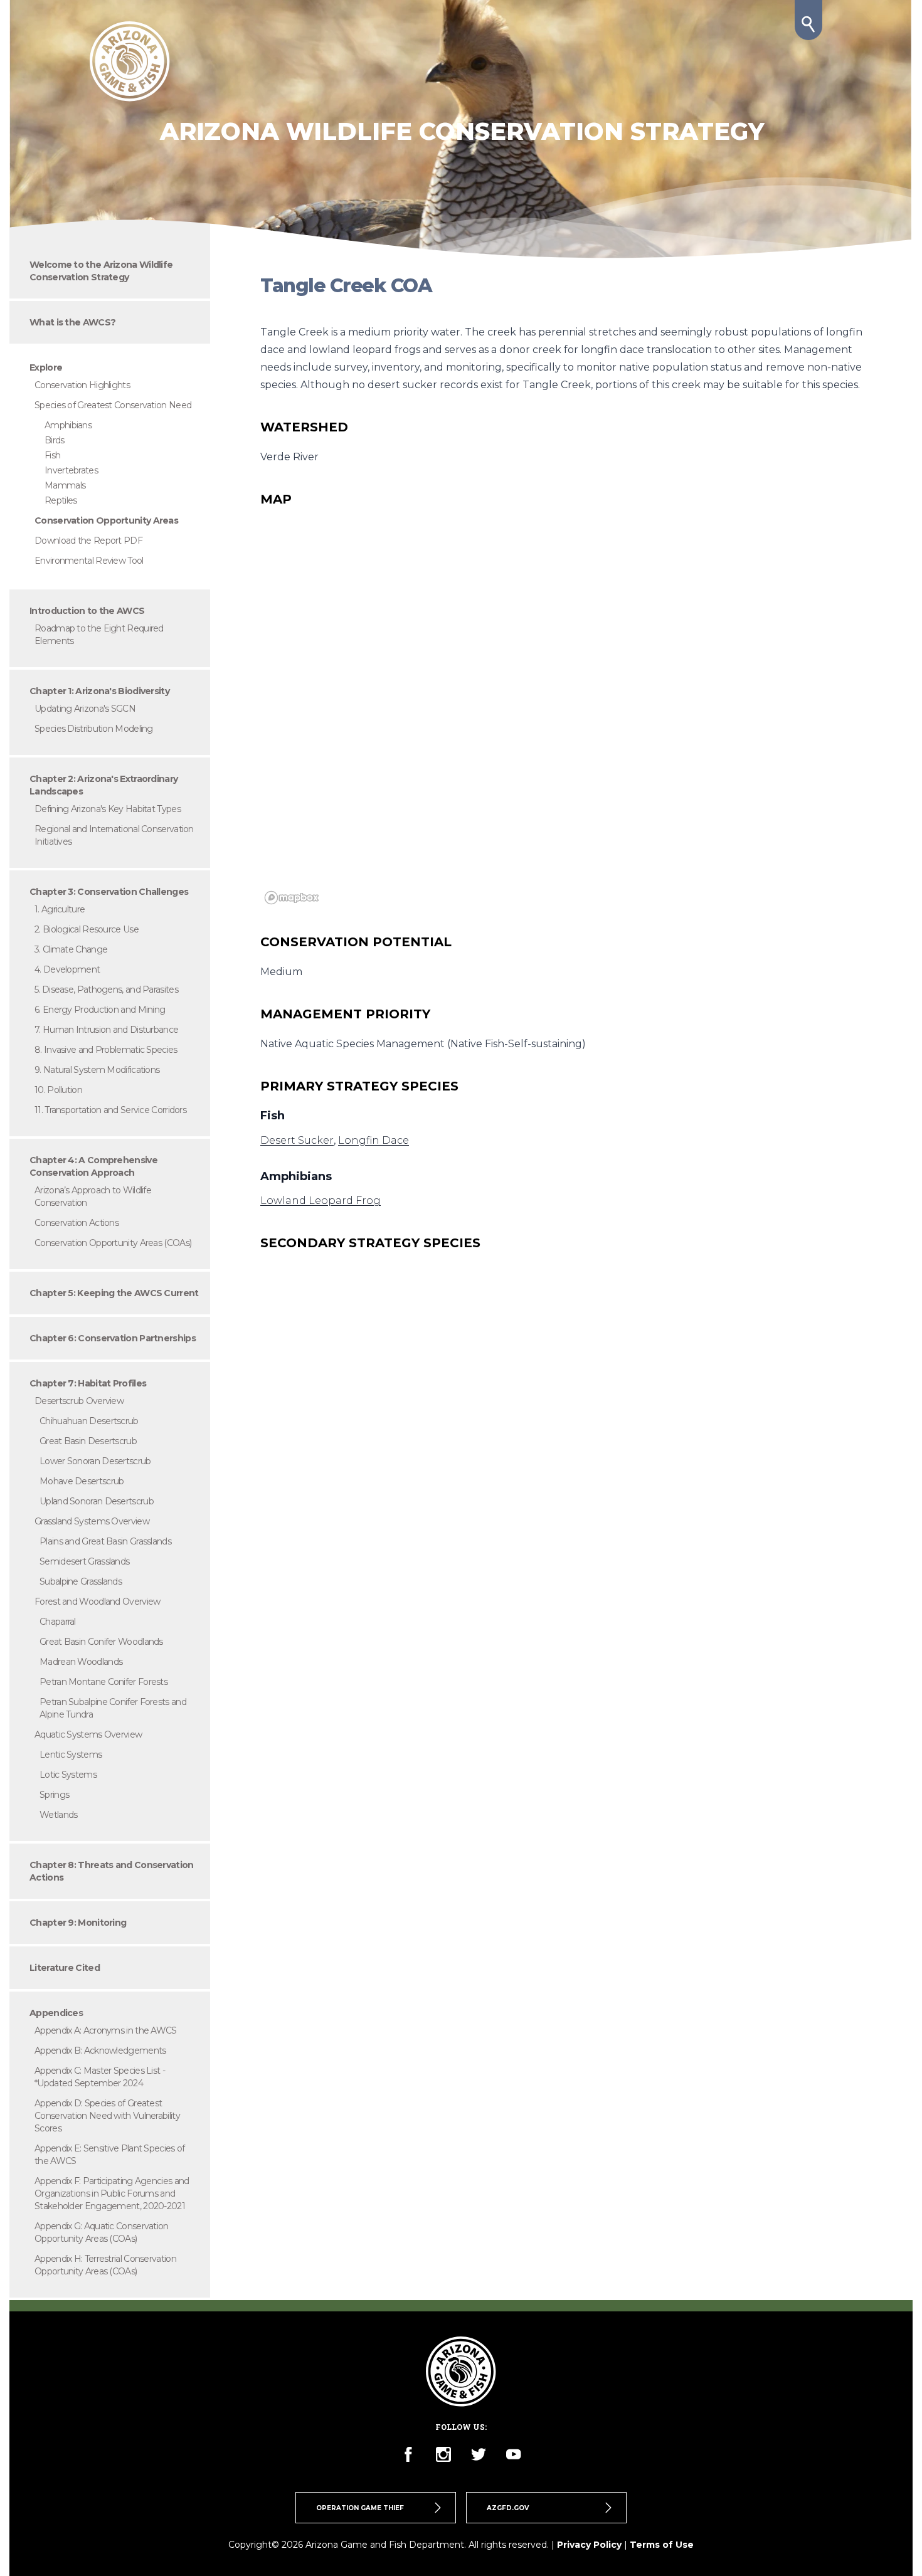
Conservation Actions (77, 1223)
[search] (808, 20)
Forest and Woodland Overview (97, 1602)
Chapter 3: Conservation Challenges (109, 892)
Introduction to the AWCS (87, 611)
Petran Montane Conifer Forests (103, 1682)
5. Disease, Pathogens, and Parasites (106, 990)
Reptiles (61, 500)
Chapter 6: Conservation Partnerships (113, 1338)
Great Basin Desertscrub (88, 1441)
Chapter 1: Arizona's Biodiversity (99, 691)
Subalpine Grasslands (81, 1581)
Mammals (65, 485)
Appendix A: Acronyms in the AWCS (106, 2030)
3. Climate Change (71, 949)
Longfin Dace (374, 1140)
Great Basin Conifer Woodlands (101, 1642)
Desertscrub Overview (79, 1401)
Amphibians (68, 425)
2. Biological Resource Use (87, 929)
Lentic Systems (71, 1755)
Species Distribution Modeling (94, 729)
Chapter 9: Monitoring (78, 1923)
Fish (52, 455)
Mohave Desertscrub (82, 1481)
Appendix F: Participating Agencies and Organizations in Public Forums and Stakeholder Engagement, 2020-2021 (112, 2193)
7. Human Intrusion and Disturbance (106, 1030)
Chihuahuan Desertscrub (89, 1421)
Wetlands (58, 1815)
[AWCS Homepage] (130, 61)
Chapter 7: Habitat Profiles (88, 1383)
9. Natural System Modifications (97, 1070)
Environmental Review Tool (89, 561)
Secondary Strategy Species (370, 1243)
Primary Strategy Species (359, 1086)
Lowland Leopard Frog (321, 1201)
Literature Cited (65, 1968)
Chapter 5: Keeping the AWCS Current (114, 1293)
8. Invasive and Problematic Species (106, 1050)
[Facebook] (408, 2454)
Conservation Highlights (82, 385)
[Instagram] (443, 2454)
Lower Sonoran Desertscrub (95, 1461)
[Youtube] (514, 2454)
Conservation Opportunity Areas (106, 520)
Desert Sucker (297, 1140)
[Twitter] (479, 2454)
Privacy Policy (589, 2545)
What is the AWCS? (72, 322)
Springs (54, 1795)
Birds (55, 440)
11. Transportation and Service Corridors (110, 1110)
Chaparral (58, 1622)
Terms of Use (662, 2545)
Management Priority (345, 1014)
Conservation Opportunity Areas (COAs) (113, 1243)
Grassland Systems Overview (92, 1521)
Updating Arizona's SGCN (85, 709)
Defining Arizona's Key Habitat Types (108, 809)
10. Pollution (58, 1090)
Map (276, 499)
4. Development (67, 969)
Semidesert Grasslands (84, 1561)
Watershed (304, 427)
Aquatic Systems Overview (88, 1734)
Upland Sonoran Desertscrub (97, 1501)
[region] (561, 721)
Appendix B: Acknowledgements (100, 2051)
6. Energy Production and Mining (100, 1010)
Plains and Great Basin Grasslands (105, 1541)
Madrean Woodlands (81, 1662)
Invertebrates (71, 470)
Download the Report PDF (88, 541)
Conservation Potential (356, 942)
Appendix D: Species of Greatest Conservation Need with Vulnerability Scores (107, 2116)
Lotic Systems (68, 1775)
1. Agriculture (60, 909)
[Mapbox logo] (292, 898)
